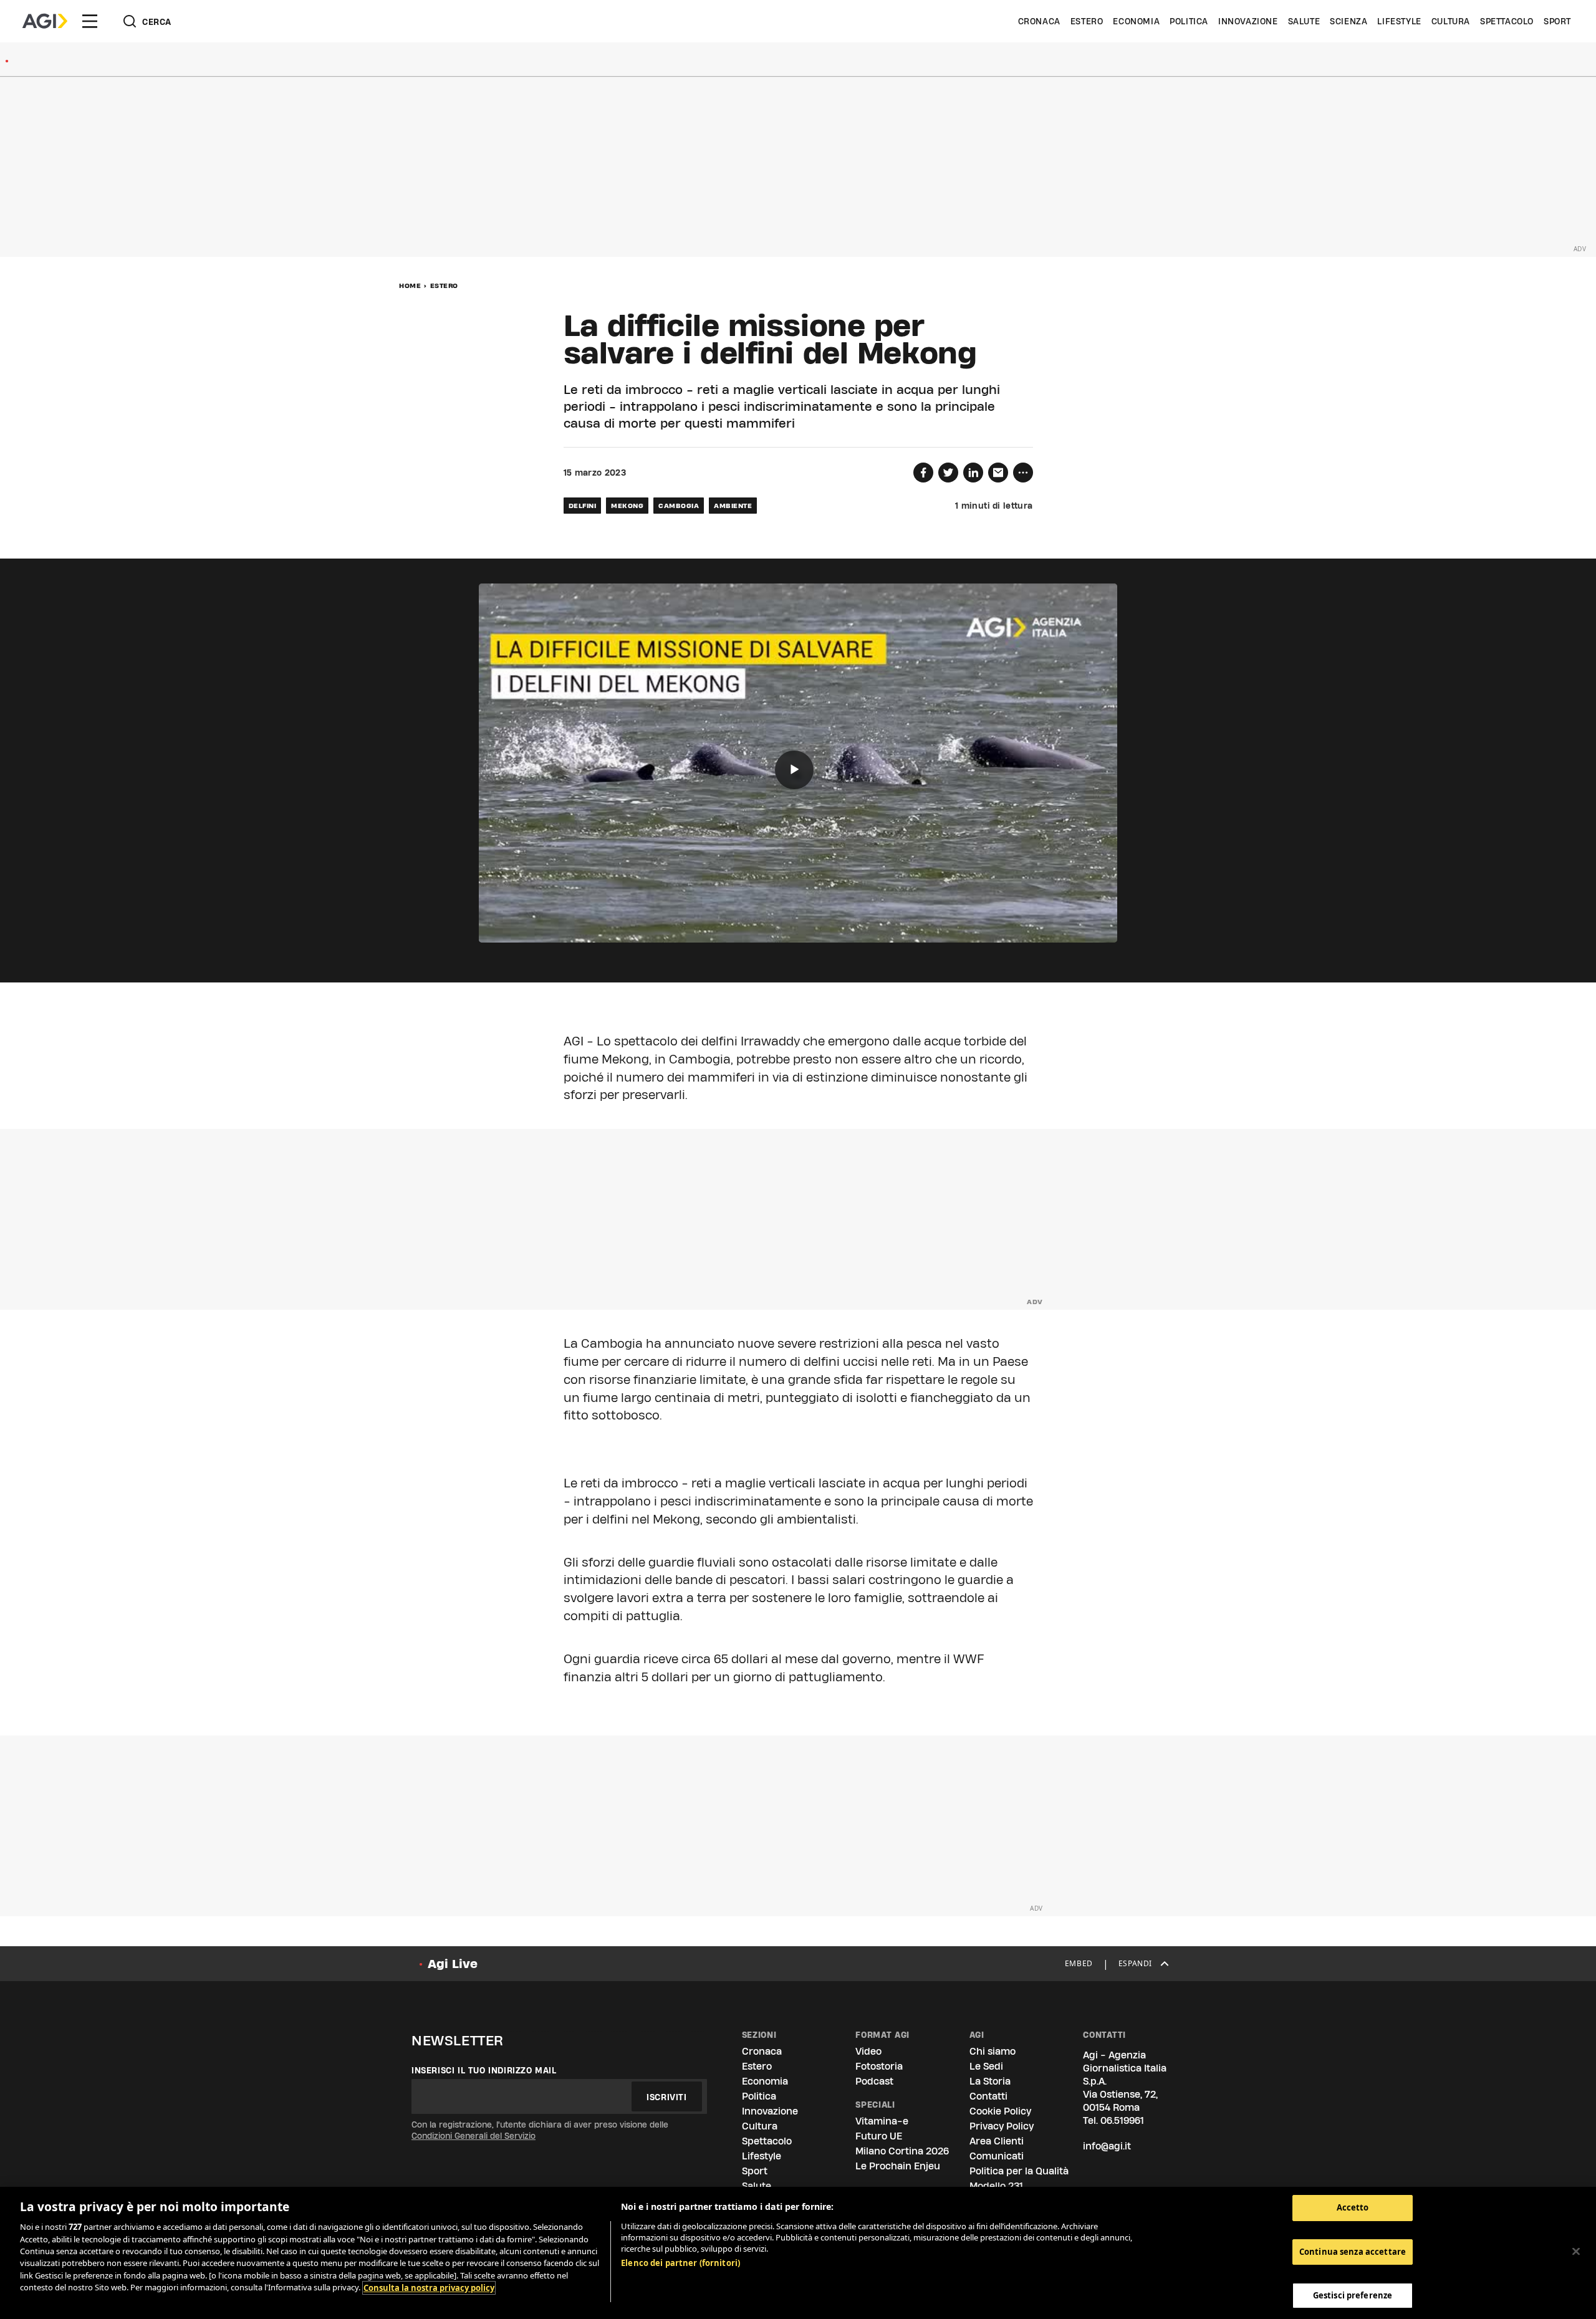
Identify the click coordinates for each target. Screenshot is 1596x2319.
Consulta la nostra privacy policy (429, 2288)
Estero (1087, 21)
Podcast (874, 2081)
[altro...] (1023, 473)
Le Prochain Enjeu (898, 2166)
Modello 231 (996, 2186)
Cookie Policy (1000, 2111)
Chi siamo (993, 2051)
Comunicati (997, 2156)
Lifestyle (1399, 21)
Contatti (988, 2096)
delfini (583, 506)
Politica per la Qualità (1019, 2171)
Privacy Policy (1002, 2126)
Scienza (1348, 21)
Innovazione (1248, 21)
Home (410, 286)
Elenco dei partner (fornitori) (680, 2263)
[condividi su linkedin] (973, 473)
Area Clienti (997, 2141)
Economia (1136, 21)
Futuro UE (879, 2136)
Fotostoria (879, 2066)
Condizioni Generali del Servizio (474, 2136)
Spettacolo (1507, 21)
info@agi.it (1107, 2146)
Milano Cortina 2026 (902, 2151)
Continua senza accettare (1353, 2252)
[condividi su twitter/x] (948, 473)
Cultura (1451, 21)
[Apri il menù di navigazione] (90, 21)
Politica (1189, 21)
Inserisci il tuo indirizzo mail (484, 2070)
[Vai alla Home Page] (45, 21)
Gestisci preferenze (1353, 2295)
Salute (1304, 21)
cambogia (679, 506)
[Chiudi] (1576, 2252)
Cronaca (1039, 21)
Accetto (1353, 2207)
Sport (1557, 21)
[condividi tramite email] (998, 473)
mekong (627, 506)
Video (868, 2051)
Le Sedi (986, 2066)
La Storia (990, 2081)
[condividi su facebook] (923, 473)
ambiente (733, 506)
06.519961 (1122, 2120)
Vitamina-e (882, 2121)
